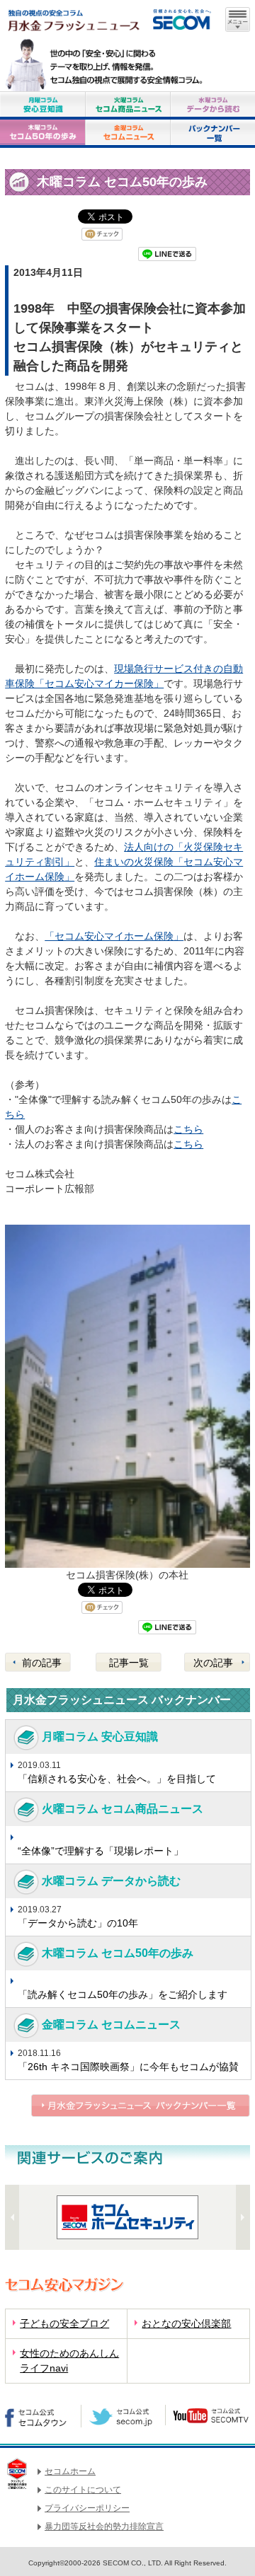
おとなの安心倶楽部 (186, 2323)
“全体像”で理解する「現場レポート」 (101, 1851)
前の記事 (42, 1663)
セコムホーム (70, 2471)
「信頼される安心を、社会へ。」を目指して (117, 1779)
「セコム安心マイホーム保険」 (114, 936)
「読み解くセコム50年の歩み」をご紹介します (123, 1994)
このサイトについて (83, 2490)
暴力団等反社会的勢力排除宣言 (104, 2526)
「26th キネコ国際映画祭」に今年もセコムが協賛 (128, 2067)
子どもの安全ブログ (64, 2323)
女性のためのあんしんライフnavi (69, 2361)
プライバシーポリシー (87, 2508)
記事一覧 (129, 1663)
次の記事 (213, 1663)
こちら (188, 1129)
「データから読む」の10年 (78, 1923)
